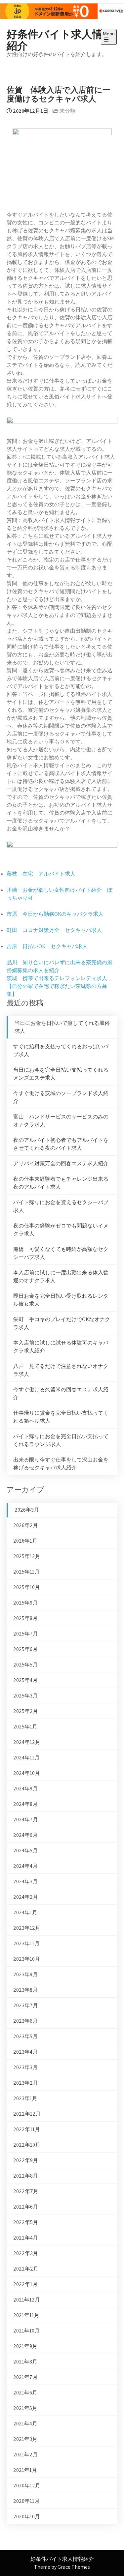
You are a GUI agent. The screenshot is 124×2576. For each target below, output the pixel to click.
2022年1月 (25, 2284)
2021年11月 (26, 2315)
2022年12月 (27, 2114)
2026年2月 (26, 1525)
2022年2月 (26, 2269)
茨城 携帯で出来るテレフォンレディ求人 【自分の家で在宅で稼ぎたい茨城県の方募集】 (60, 986)
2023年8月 (25, 1990)
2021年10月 (26, 2331)
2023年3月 (25, 2067)
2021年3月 (25, 2439)
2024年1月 (25, 1912)
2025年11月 (26, 1572)
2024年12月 (27, 1742)
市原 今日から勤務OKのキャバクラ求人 (55, 914)
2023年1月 (25, 2098)
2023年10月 (27, 1959)
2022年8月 (26, 2176)
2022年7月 (26, 2191)
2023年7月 (26, 2005)
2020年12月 (27, 2486)
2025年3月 (25, 1696)
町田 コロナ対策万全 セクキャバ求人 (54, 930)
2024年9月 (25, 1789)
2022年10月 (27, 2145)
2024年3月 (25, 1881)
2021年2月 (25, 2455)
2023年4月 (25, 2052)
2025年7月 (26, 1634)
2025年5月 (25, 1665)
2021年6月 (25, 2393)
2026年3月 (27, 1510)
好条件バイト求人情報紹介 (60, 39)
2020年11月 (26, 2501)
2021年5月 (25, 2408)
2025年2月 (26, 1711)
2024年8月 (25, 1804)
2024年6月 (25, 1835)
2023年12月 (27, 1928)
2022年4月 (26, 2238)
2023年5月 (25, 2036)
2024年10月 (27, 1773)
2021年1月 (25, 2470)
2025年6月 (25, 1649)
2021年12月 (27, 2300)
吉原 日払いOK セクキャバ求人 (47, 946)
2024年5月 (25, 1851)
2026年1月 (25, 1541)
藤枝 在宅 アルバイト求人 (41, 874)
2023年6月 (25, 2021)
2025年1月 (25, 1727)
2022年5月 (26, 2222)
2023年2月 (26, 2083)
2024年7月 (26, 1820)
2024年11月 (26, 1758)
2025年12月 (27, 1556)
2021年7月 (25, 2377)
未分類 (67, 111)
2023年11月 (26, 1943)
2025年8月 (25, 1618)
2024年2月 (26, 1897)
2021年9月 (25, 2346)
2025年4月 (25, 1680)
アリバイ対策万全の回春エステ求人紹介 (61, 1163)
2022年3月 (26, 2253)
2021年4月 (25, 2424)
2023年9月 (25, 1974)
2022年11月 (27, 2129)
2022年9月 (26, 2160)
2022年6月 (26, 2207)
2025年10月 (27, 1587)
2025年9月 (25, 1603)
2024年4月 (25, 1866)
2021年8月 (25, 2362)
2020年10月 (27, 2517)
